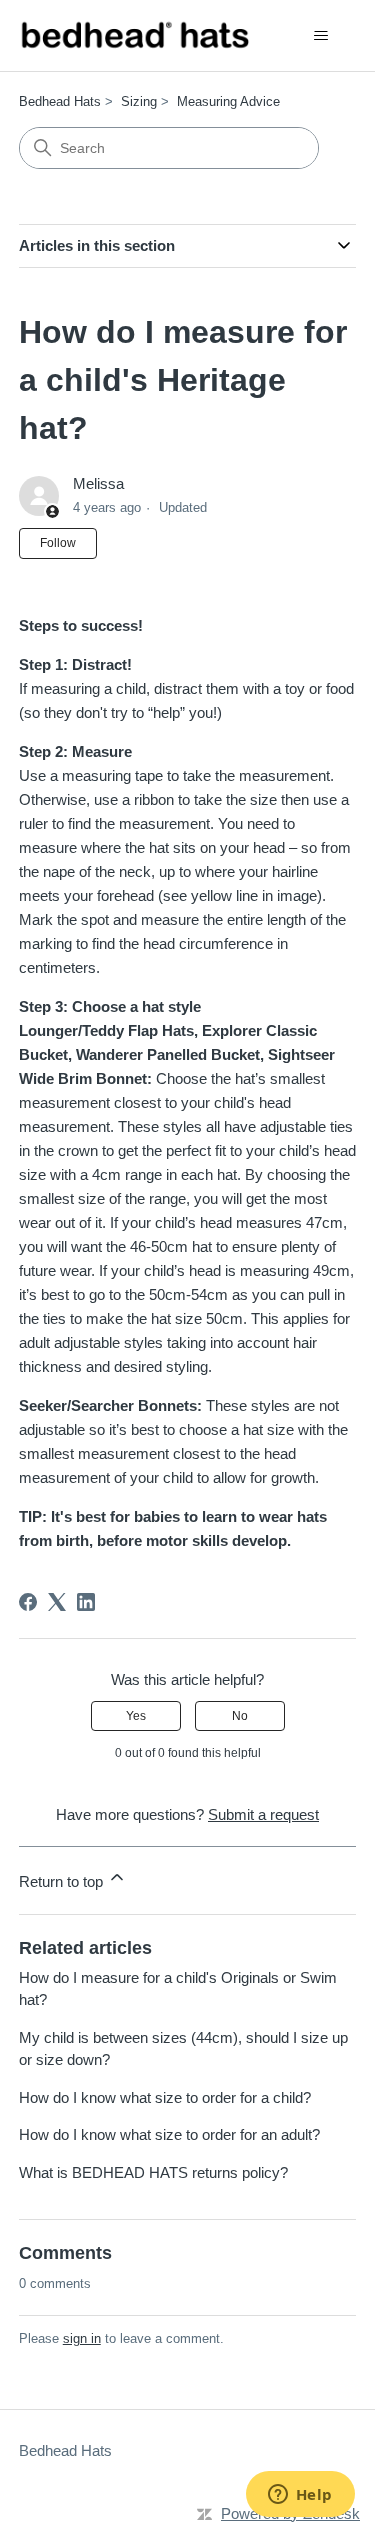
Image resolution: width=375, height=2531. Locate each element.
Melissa (98, 483)
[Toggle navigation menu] (320, 36)
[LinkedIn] (86, 1602)
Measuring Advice (228, 101)
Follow (58, 543)
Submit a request (263, 1814)
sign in (82, 2338)
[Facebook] (28, 1602)
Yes (136, 1716)
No (240, 1716)
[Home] (134, 35)
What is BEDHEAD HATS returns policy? (153, 2172)
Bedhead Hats (60, 101)
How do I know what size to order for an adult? (169, 2134)
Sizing (139, 101)
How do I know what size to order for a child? (165, 2097)
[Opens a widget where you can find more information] (300, 2496)
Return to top (63, 1881)
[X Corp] (57, 1602)
